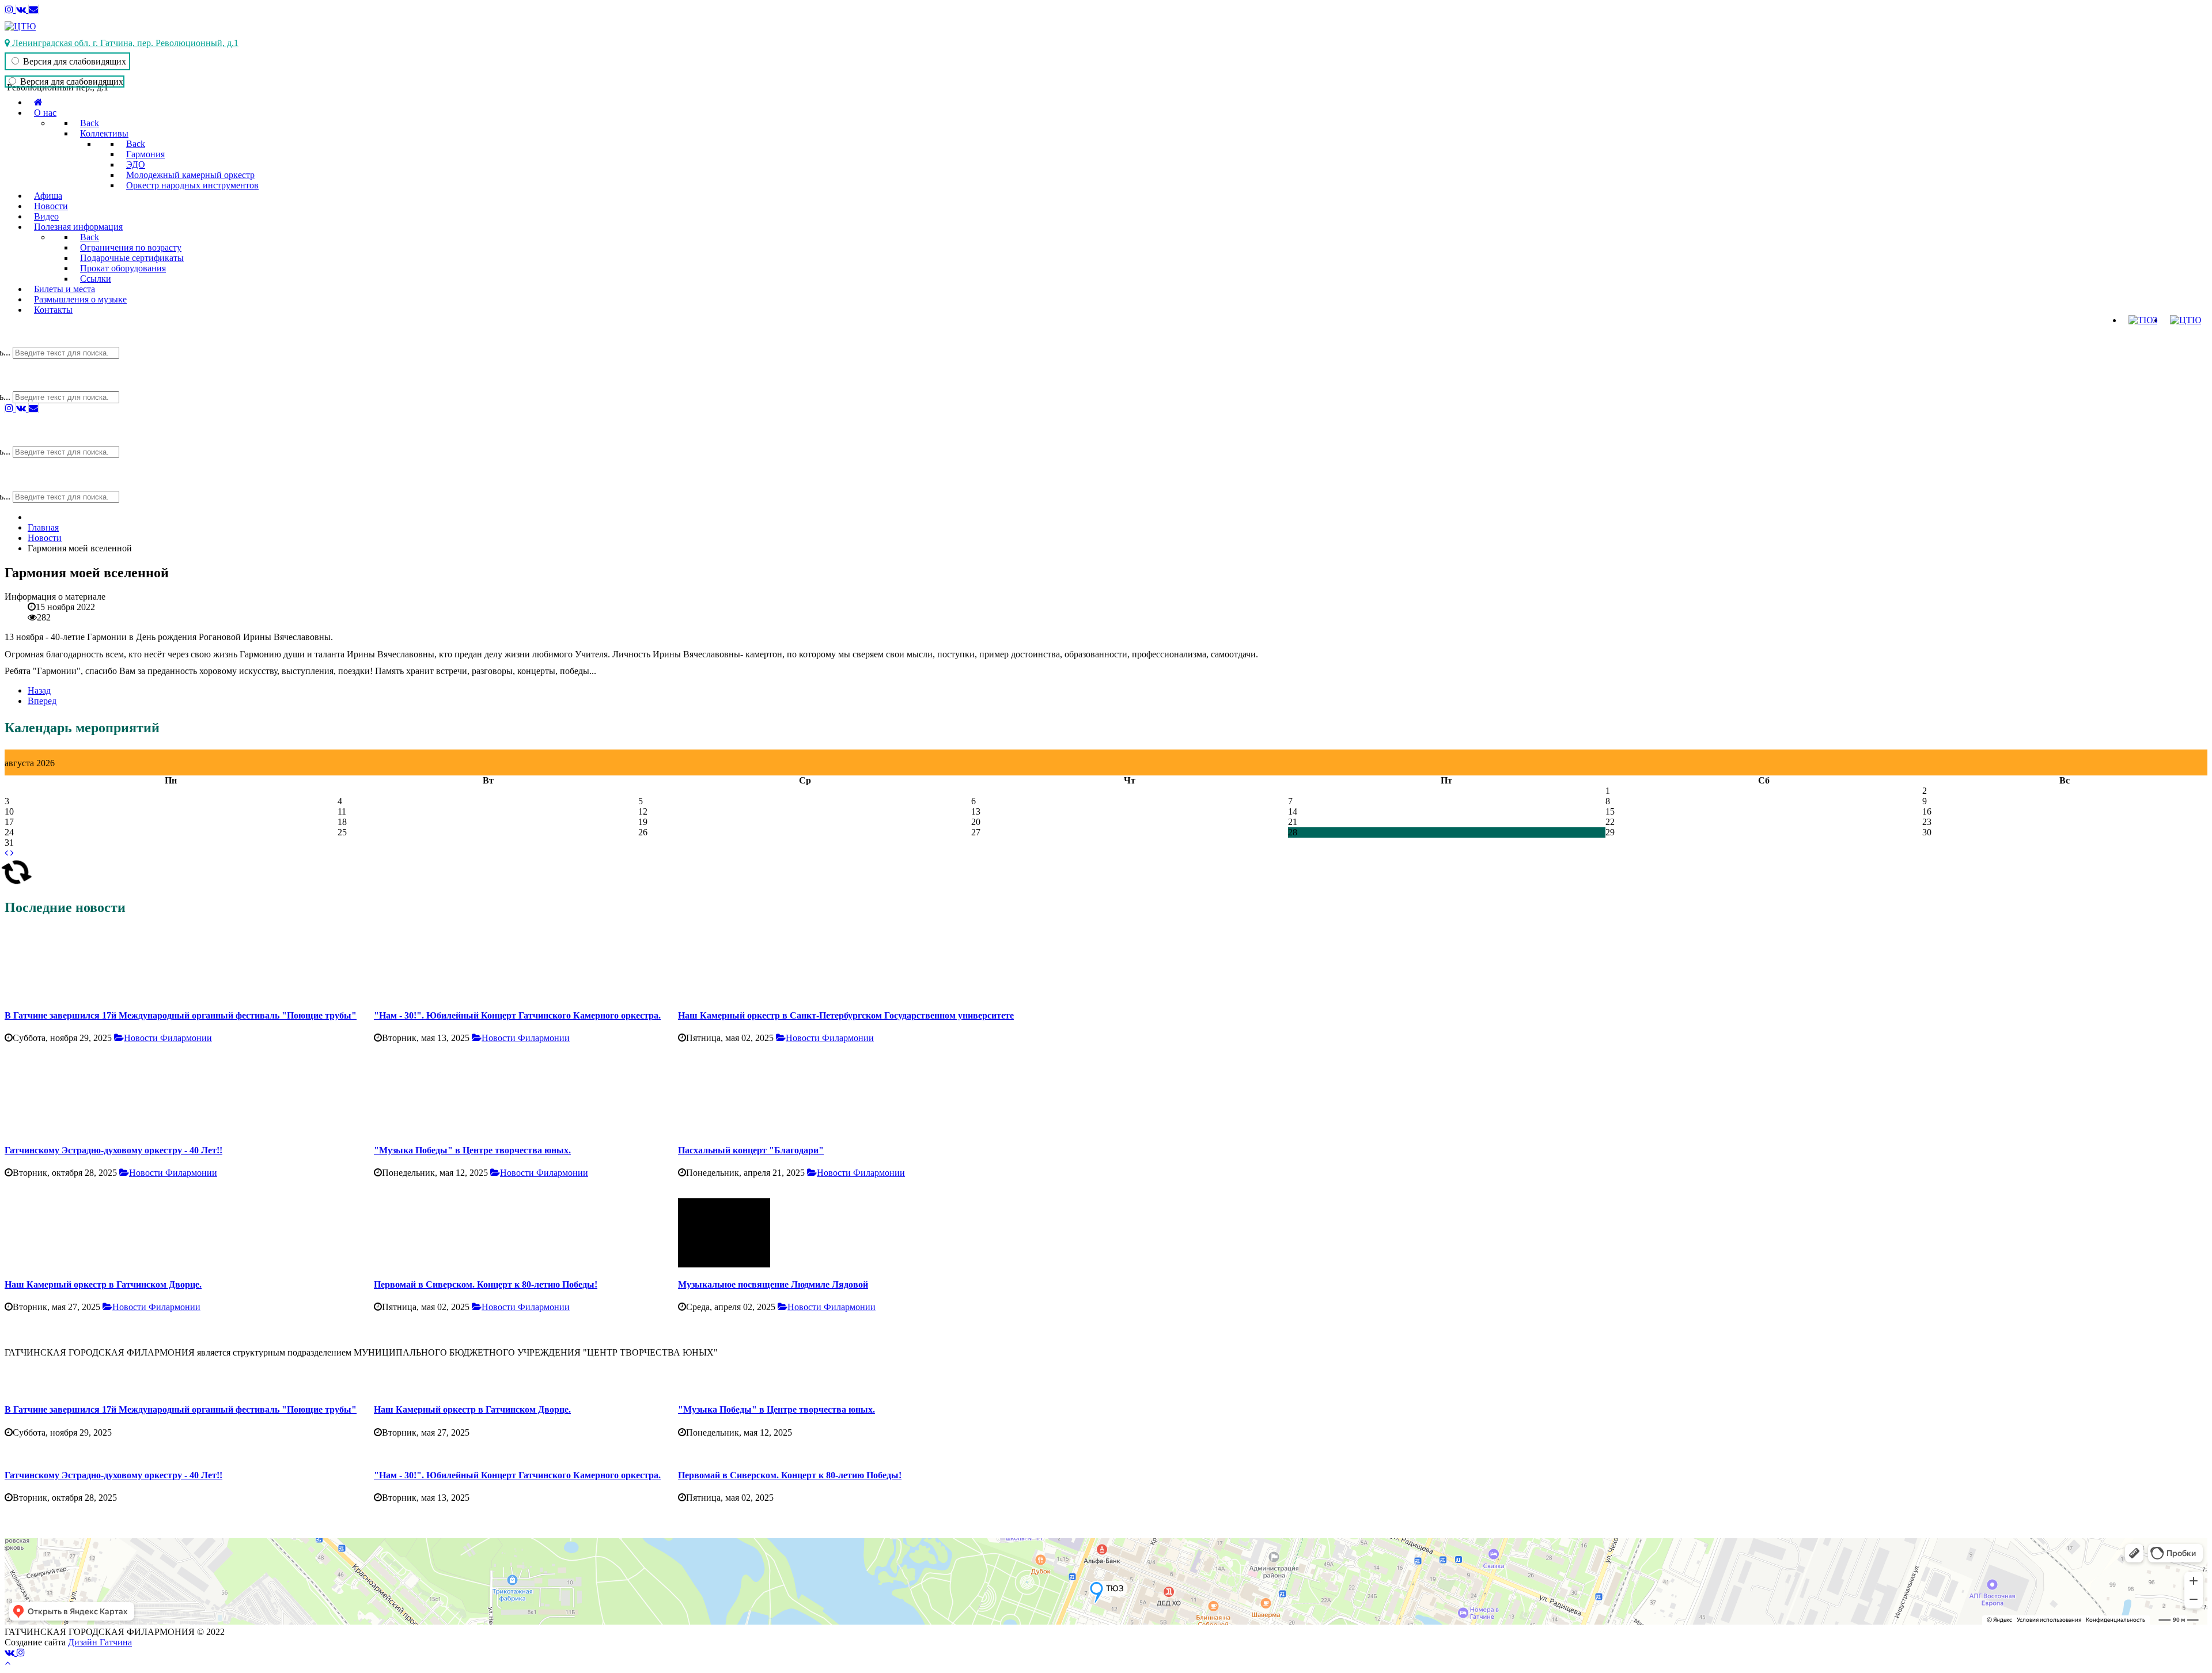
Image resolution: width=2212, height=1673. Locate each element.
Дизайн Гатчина (100, 1642)
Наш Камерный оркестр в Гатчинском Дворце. (103, 1284)
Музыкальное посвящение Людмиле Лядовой (773, 1284)
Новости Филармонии (168, 1038)
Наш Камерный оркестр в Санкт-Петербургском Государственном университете (846, 1015)
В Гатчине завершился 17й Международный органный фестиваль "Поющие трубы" (181, 1015)
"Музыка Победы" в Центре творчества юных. (472, 1150)
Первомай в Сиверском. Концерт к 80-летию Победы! (486, 1284)
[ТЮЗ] (2143, 320)
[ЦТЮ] (20, 26)
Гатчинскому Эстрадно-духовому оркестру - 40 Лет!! (113, 1150)
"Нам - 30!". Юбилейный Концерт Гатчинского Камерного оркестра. (517, 1015)
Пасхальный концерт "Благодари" (751, 1150)
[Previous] (26, 1121)
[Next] (2186, 1121)
